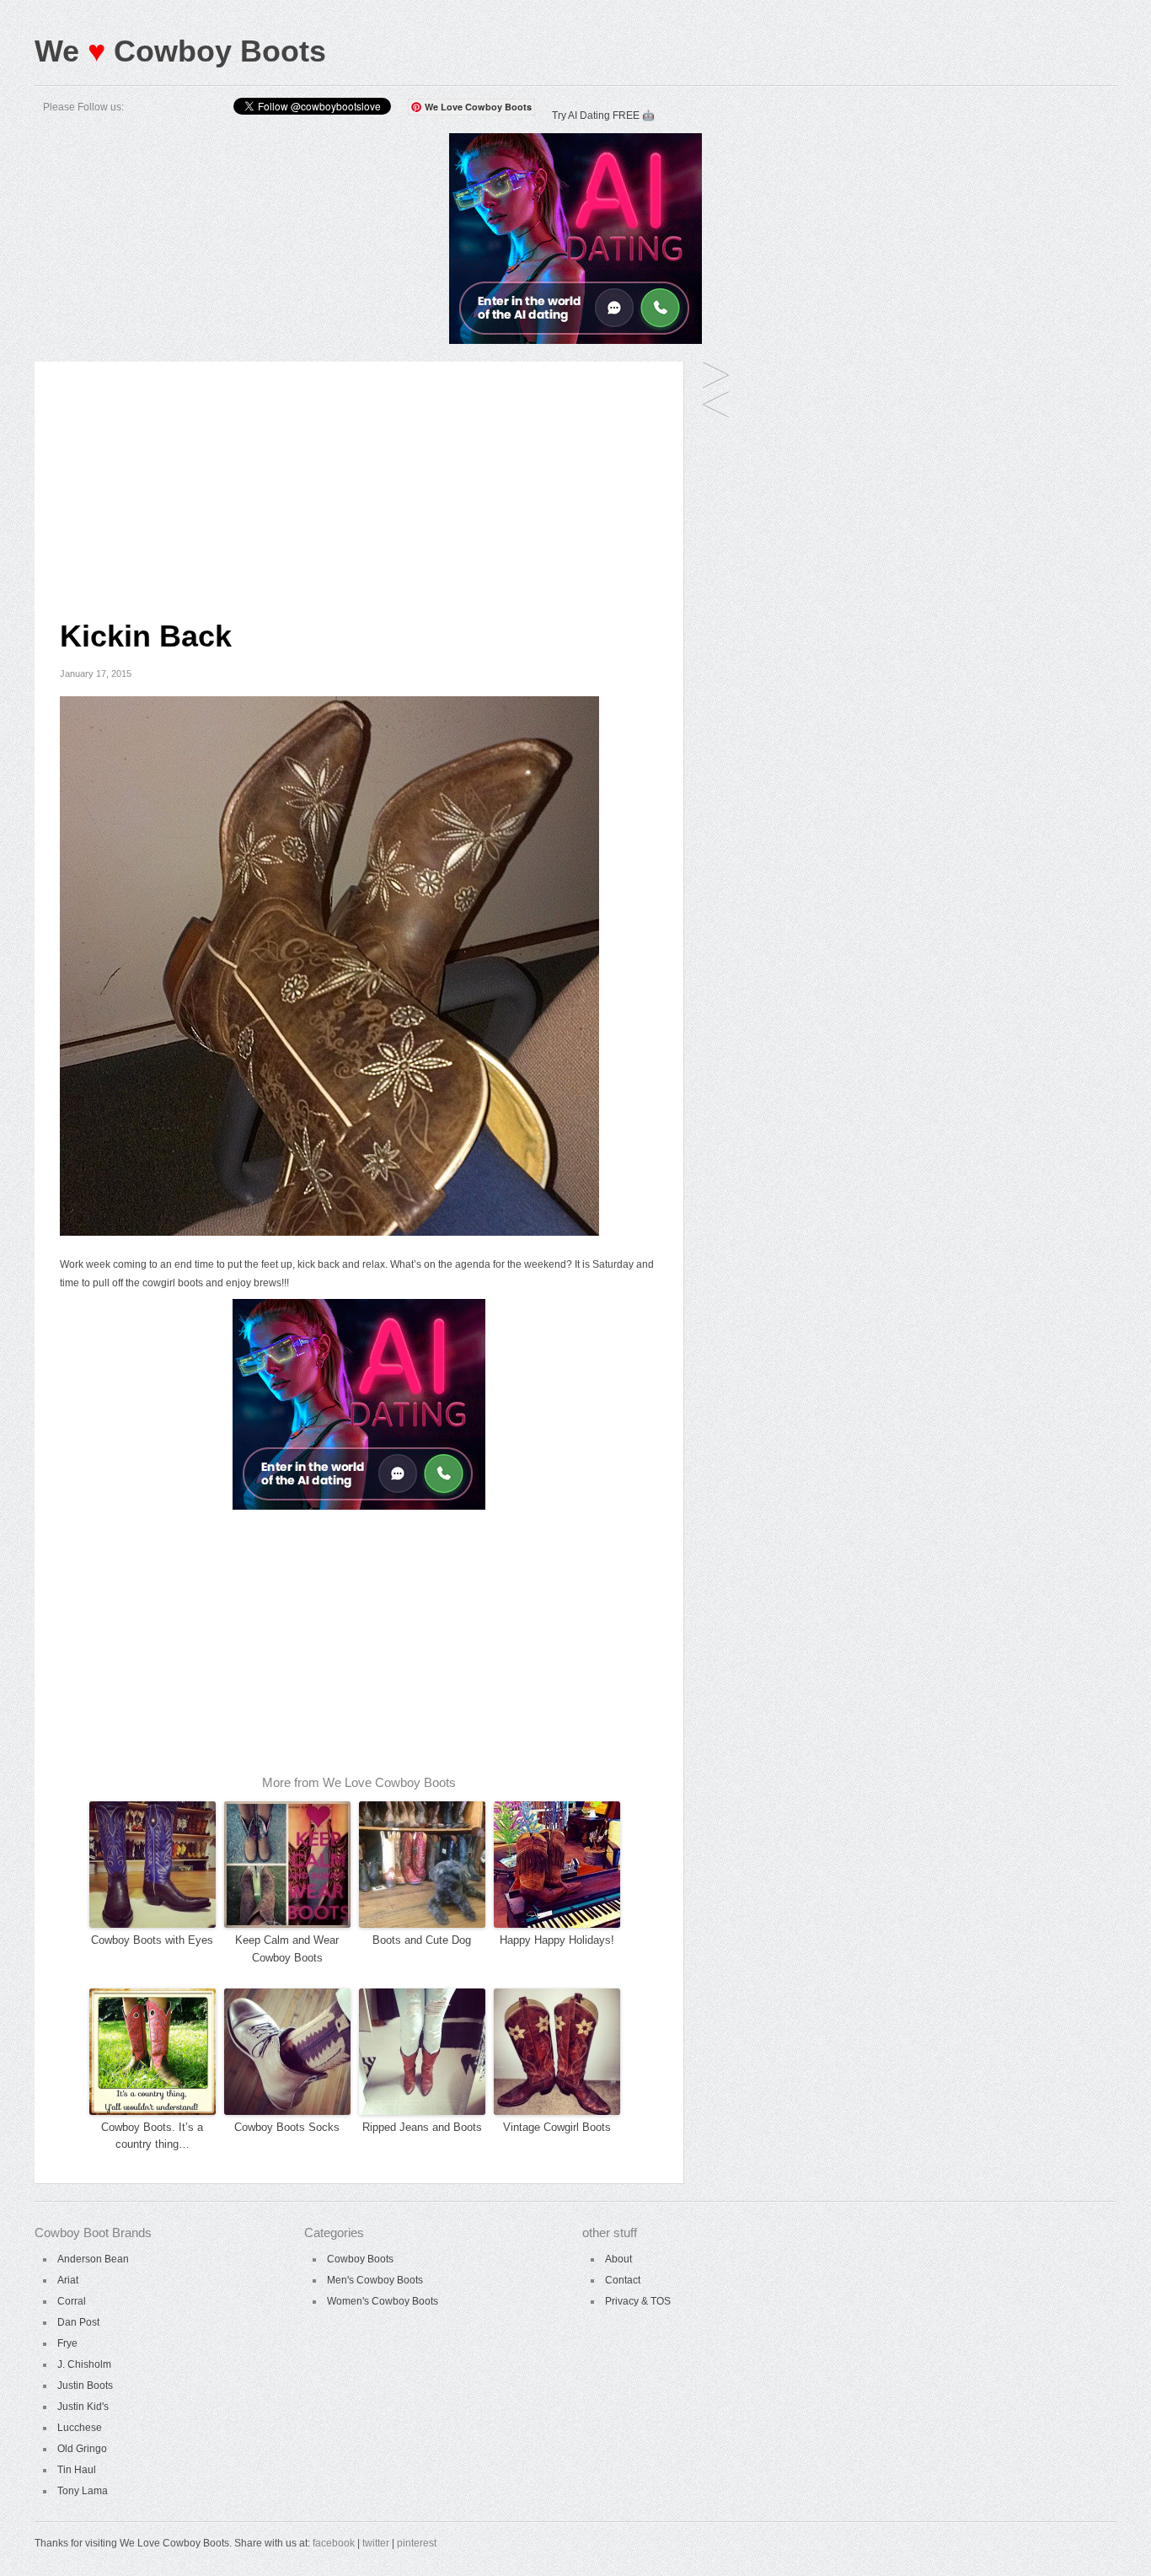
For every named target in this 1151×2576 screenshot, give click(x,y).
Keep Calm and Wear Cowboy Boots (287, 1949)
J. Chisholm (84, 2364)
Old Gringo (82, 2449)
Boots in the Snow (716, 376)
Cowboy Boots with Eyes (152, 1940)
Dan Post (78, 2322)
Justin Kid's (83, 2407)
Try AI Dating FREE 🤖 (603, 115)
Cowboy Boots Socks (287, 2127)
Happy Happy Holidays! (557, 1940)
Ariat (68, 2280)
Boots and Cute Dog (422, 1940)
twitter (376, 2543)
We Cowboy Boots (180, 51)
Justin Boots (85, 2385)
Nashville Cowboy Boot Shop (716, 406)
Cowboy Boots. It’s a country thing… (152, 2136)
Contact (623, 2280)
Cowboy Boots (360, 2259)
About (618, 2259)
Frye (67, 2343)
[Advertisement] (359, 480)
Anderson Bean (93, 2259)
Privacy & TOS (638, 2301)
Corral (72, 2301)
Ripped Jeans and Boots (422, 2127)
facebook (334, 2543)
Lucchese (80, 2428)
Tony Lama (83, 2491)
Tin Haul (77, 2470)
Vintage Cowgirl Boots (557, 2127)
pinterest (417, 2543)
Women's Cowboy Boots (383, 2301)
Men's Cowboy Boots (375, 2280)
